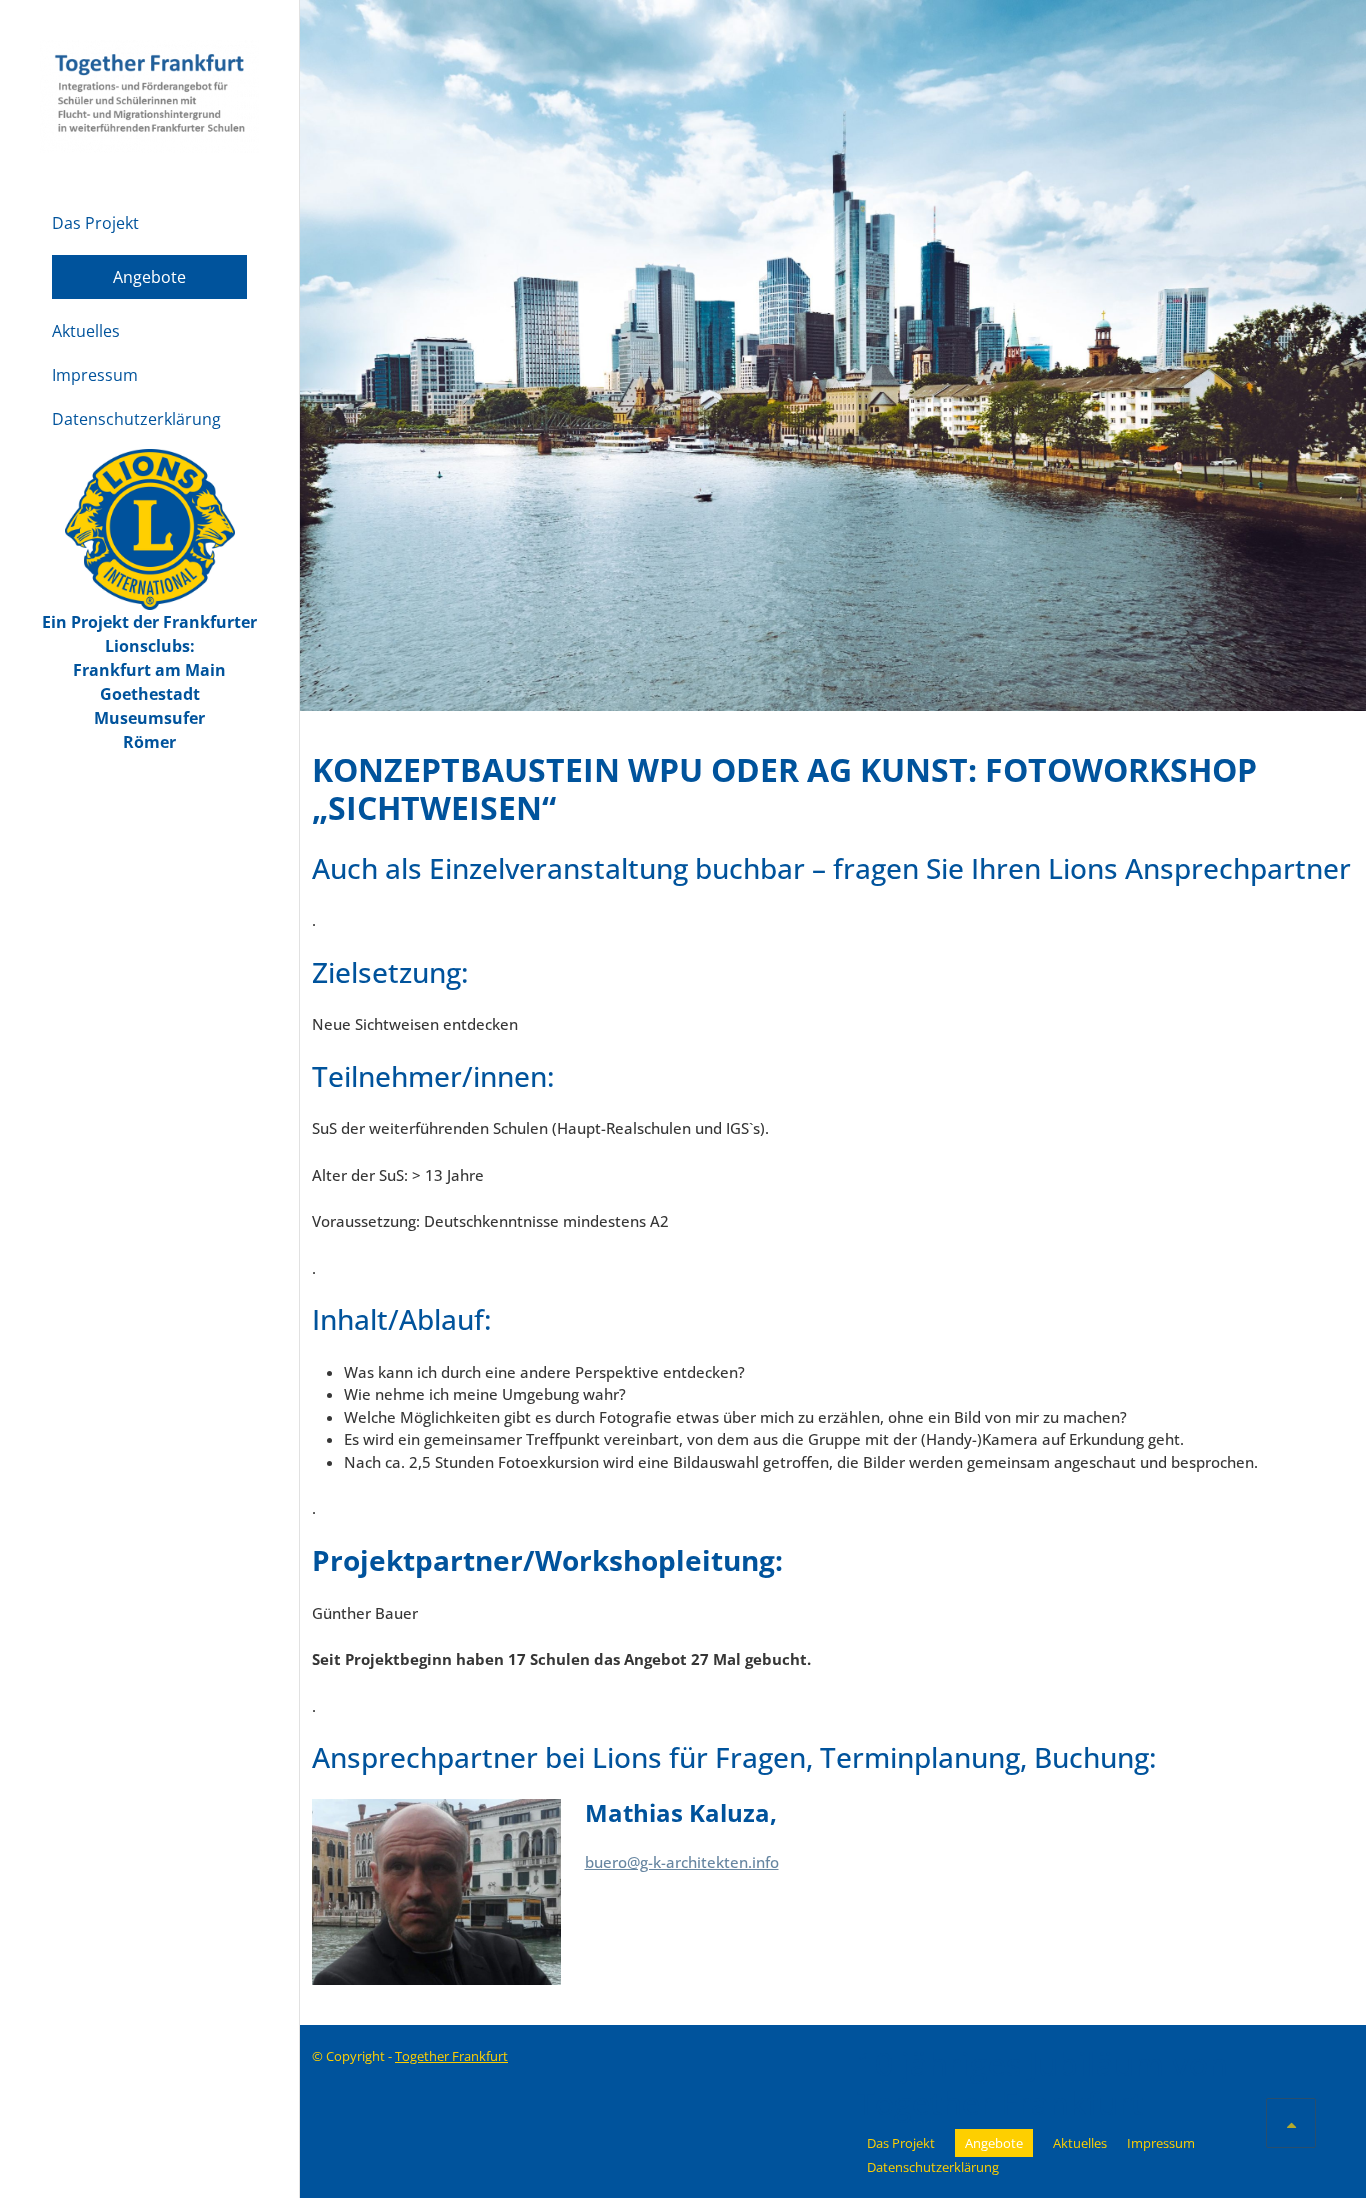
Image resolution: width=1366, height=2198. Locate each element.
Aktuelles (86, 331)
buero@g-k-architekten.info (682, 1862)
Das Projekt (95, 223)
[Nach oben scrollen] (1291, 2123)
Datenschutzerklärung (136, 419)
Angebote (149, 277)
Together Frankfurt (451, 2056)
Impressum (95, 375)
